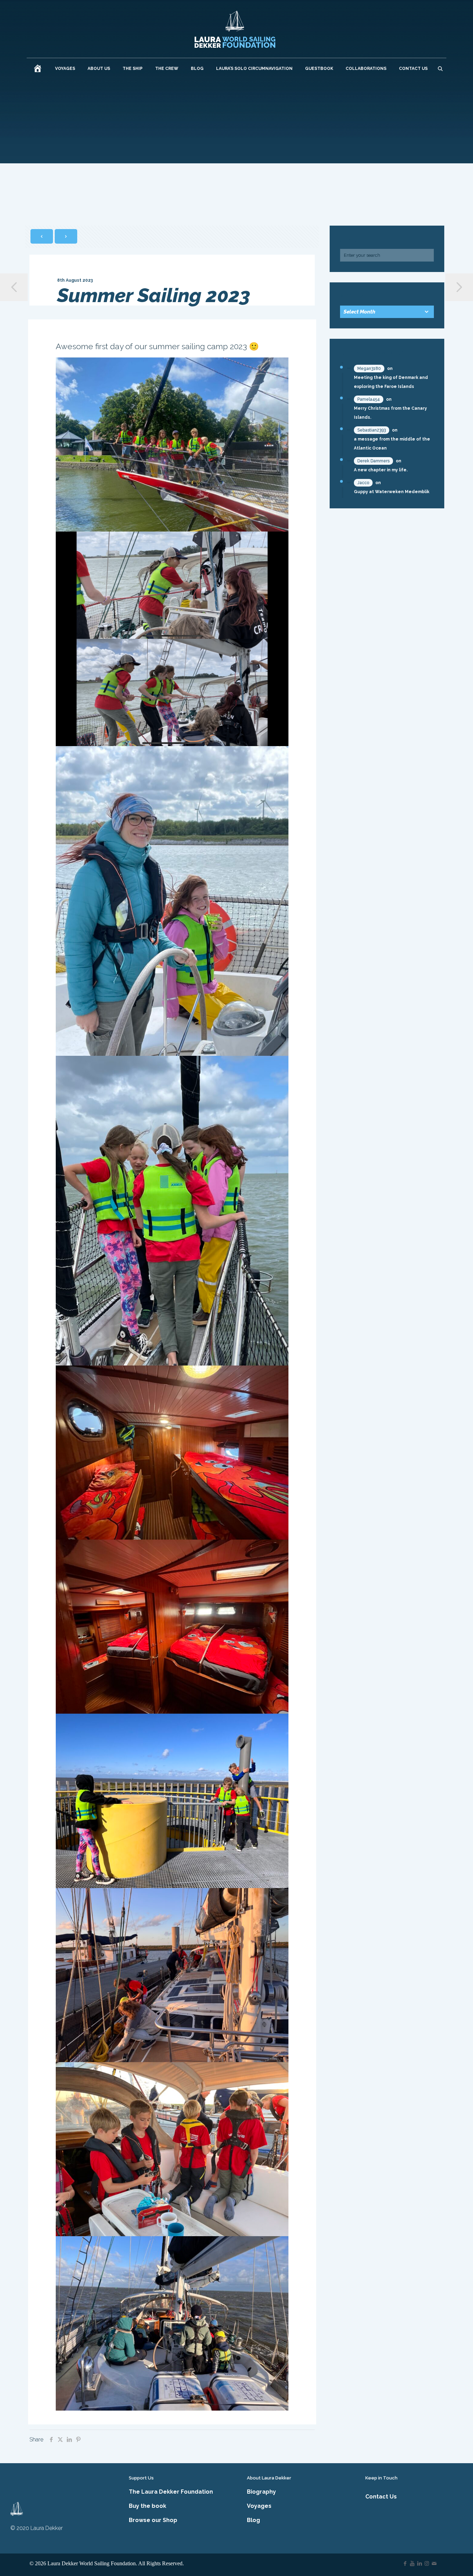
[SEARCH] (440, 69)
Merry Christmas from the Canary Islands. (390, 413)
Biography (261, 2492)
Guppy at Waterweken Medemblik (392, 492)
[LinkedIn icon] (420, 2564)
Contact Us (381, 2497)
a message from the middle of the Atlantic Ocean (392, 444)
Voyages (259, 2506)
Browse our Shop (153, 2520)
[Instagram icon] (427, 2564)
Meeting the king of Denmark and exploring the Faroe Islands (391, 382)
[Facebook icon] (405, 2564)
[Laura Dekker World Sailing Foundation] (235, 29)
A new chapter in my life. (381, 470)
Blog (253, 2520)
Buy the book (148, 2506)
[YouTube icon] (412, 2564)
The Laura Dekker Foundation (171, 2492)
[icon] (434, 2564)
